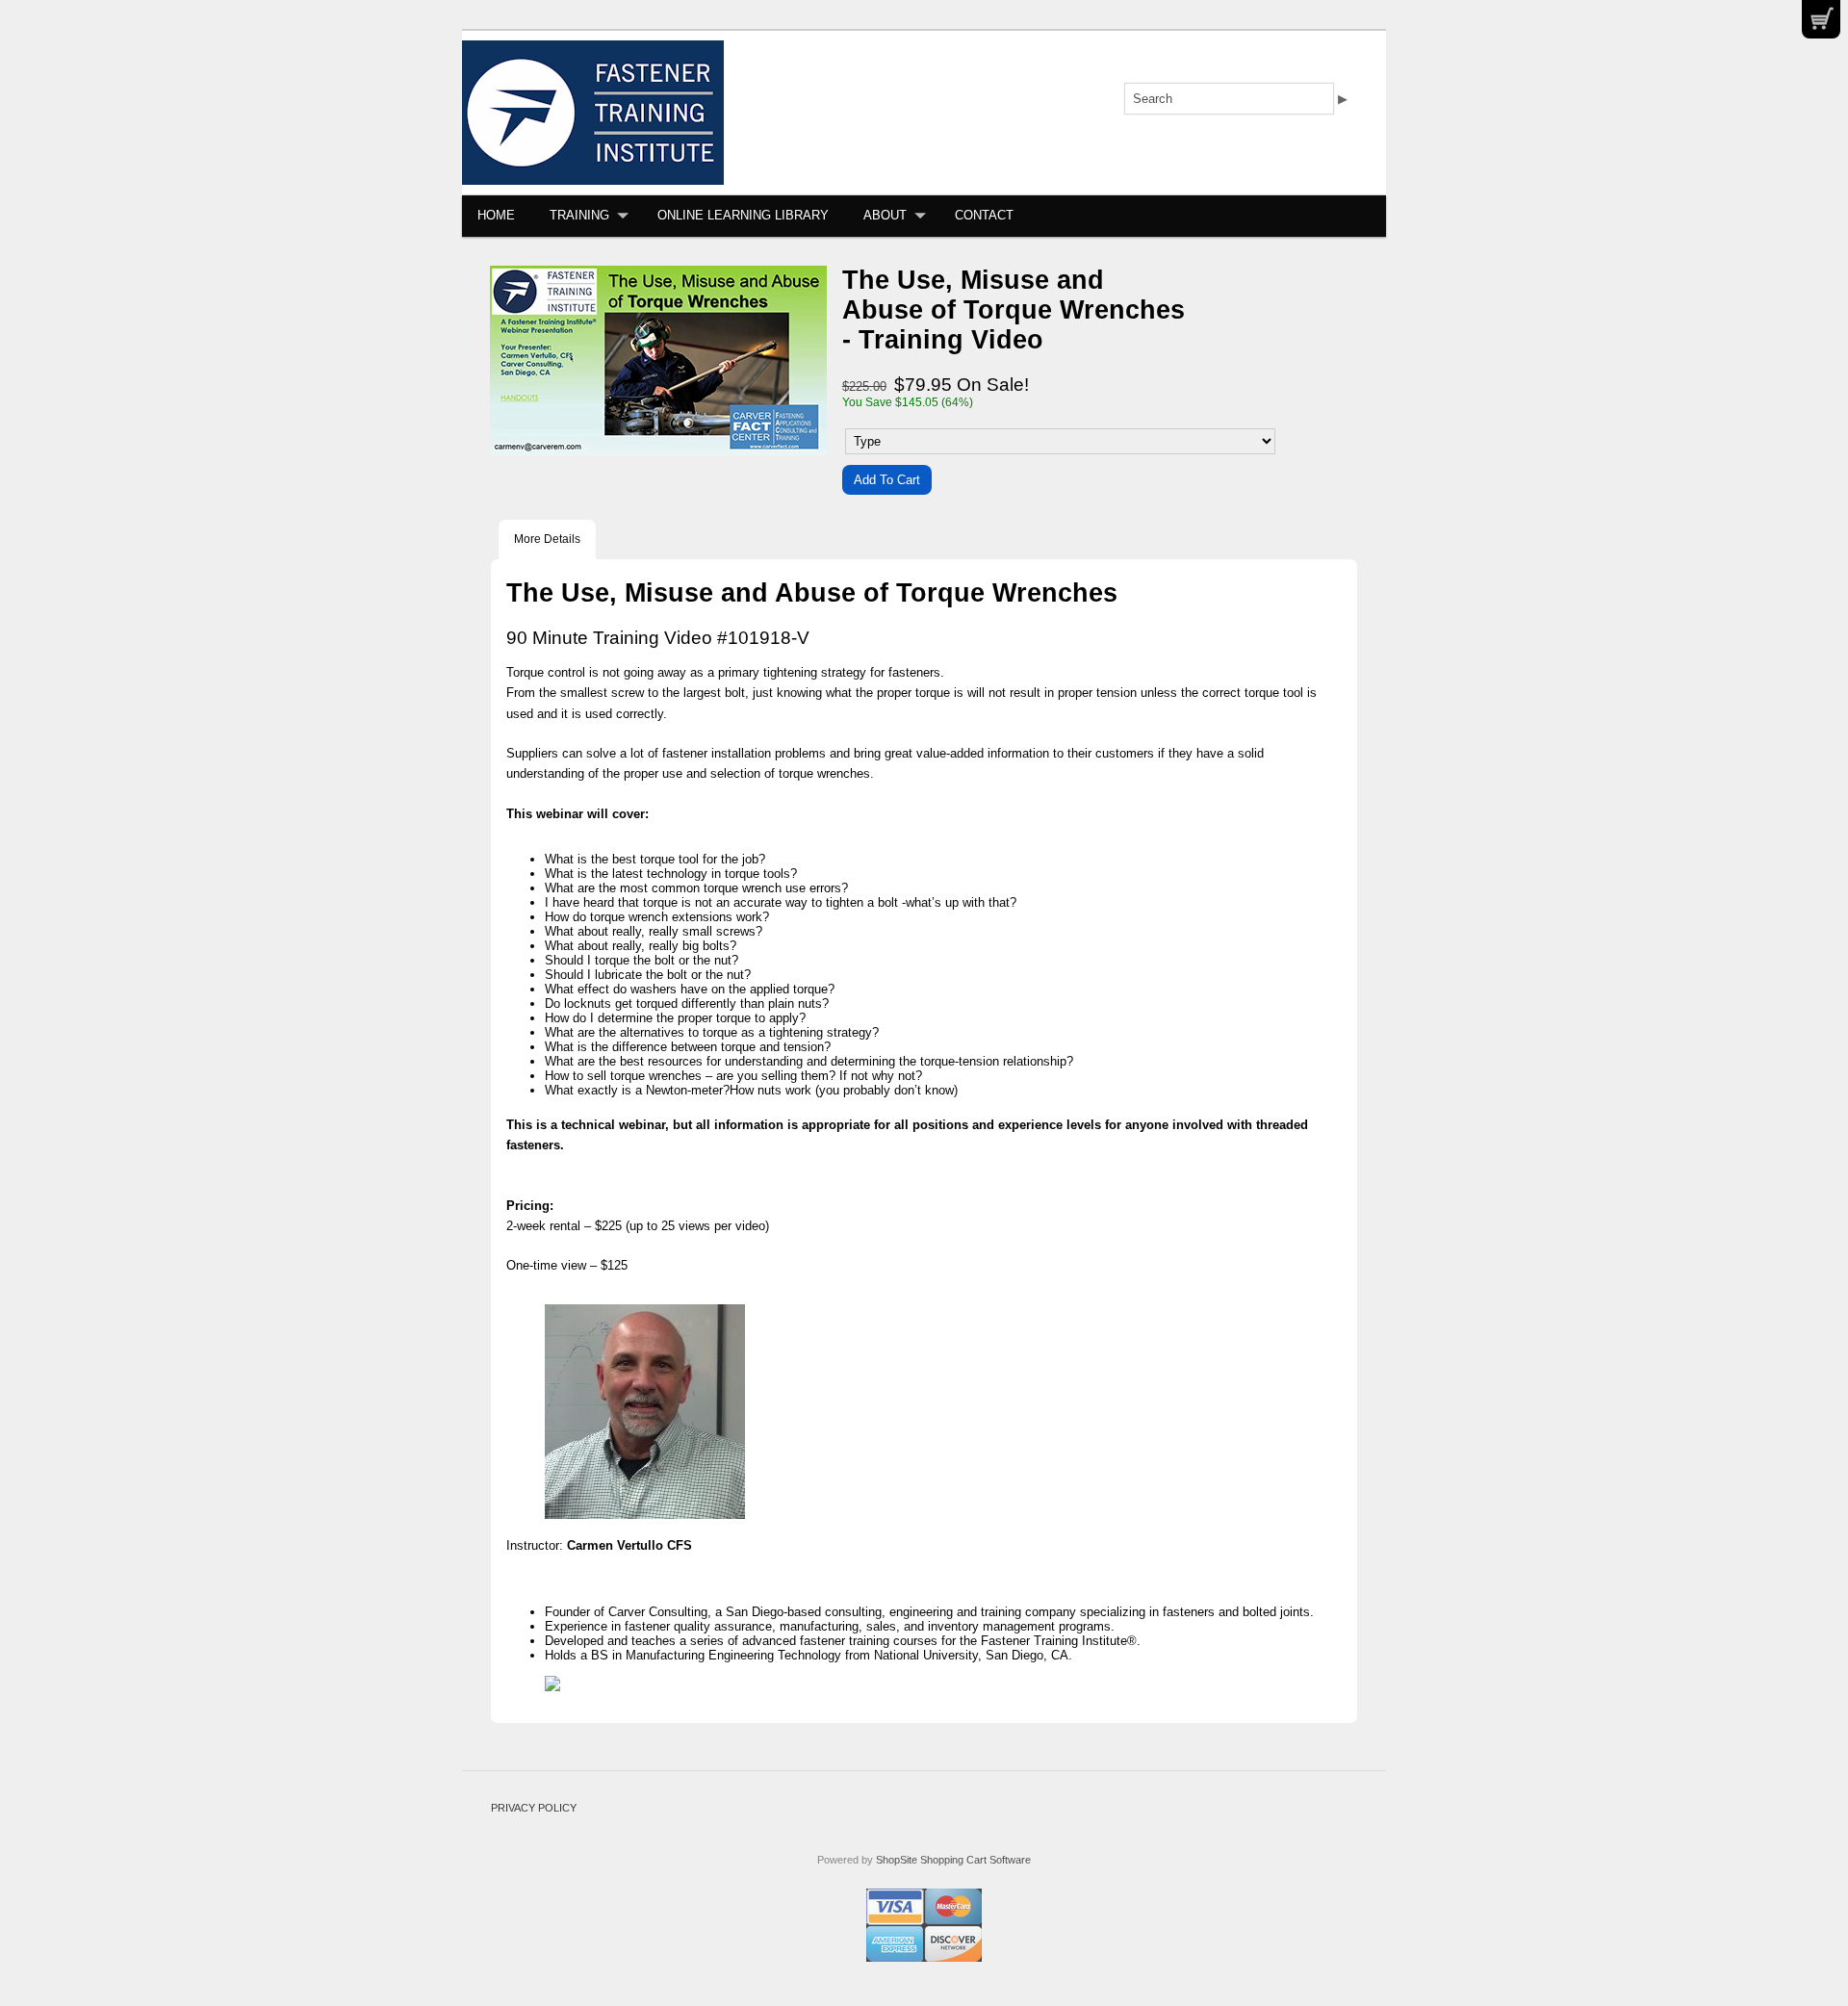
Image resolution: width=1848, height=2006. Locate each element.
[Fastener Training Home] (593, 112)
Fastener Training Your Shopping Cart (1821, 19)
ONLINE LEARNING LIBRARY (743, 215)
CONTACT (984, 215)
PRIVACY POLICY (534, 1808)
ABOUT (885, 215)
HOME (496, 215)
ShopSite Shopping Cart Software (953, 1860)
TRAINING (579, 215)
